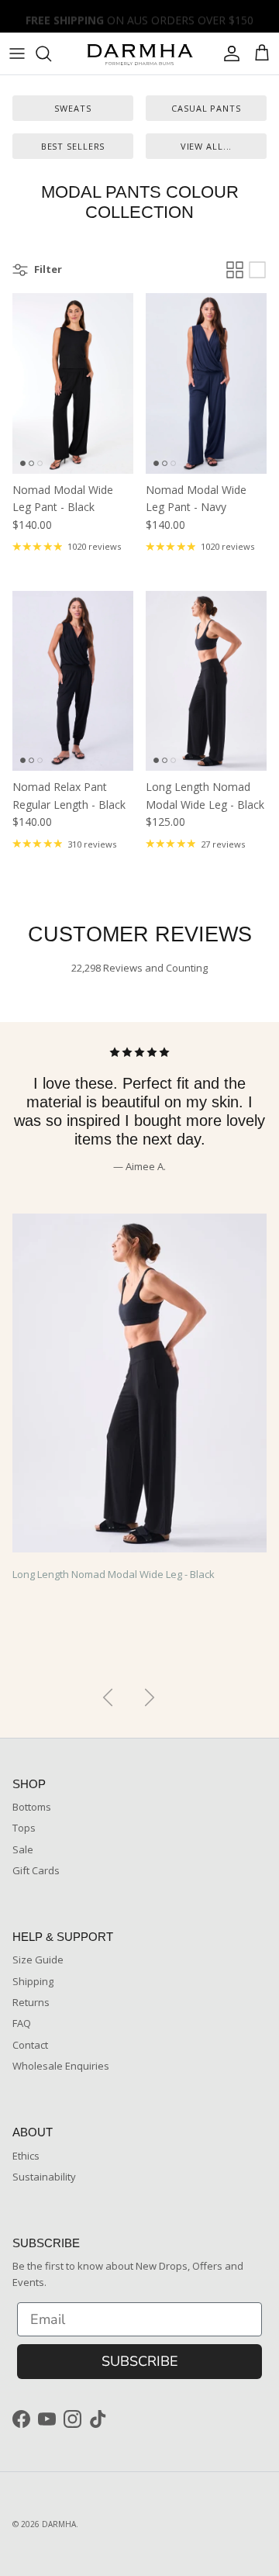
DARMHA (59, 2524)
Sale (23, 1849)
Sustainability (44, 2177)
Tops (24, 1828)
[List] (257, 270)
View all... (207, 146)
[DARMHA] (139, 54)
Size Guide (38, 1960)
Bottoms (32, 1807)
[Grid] (235, 270)
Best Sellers (73, 146)
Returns (31, 2002)
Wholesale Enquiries (61, 2066)
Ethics (26, 2156)
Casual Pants (206, 108)
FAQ (22, 2023)
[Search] (51, 54)
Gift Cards (36, 1870)
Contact (30, 2045)
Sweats (72, 108)
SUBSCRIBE (140, 2361)
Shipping (33, 1981)
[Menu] (17, 54)
